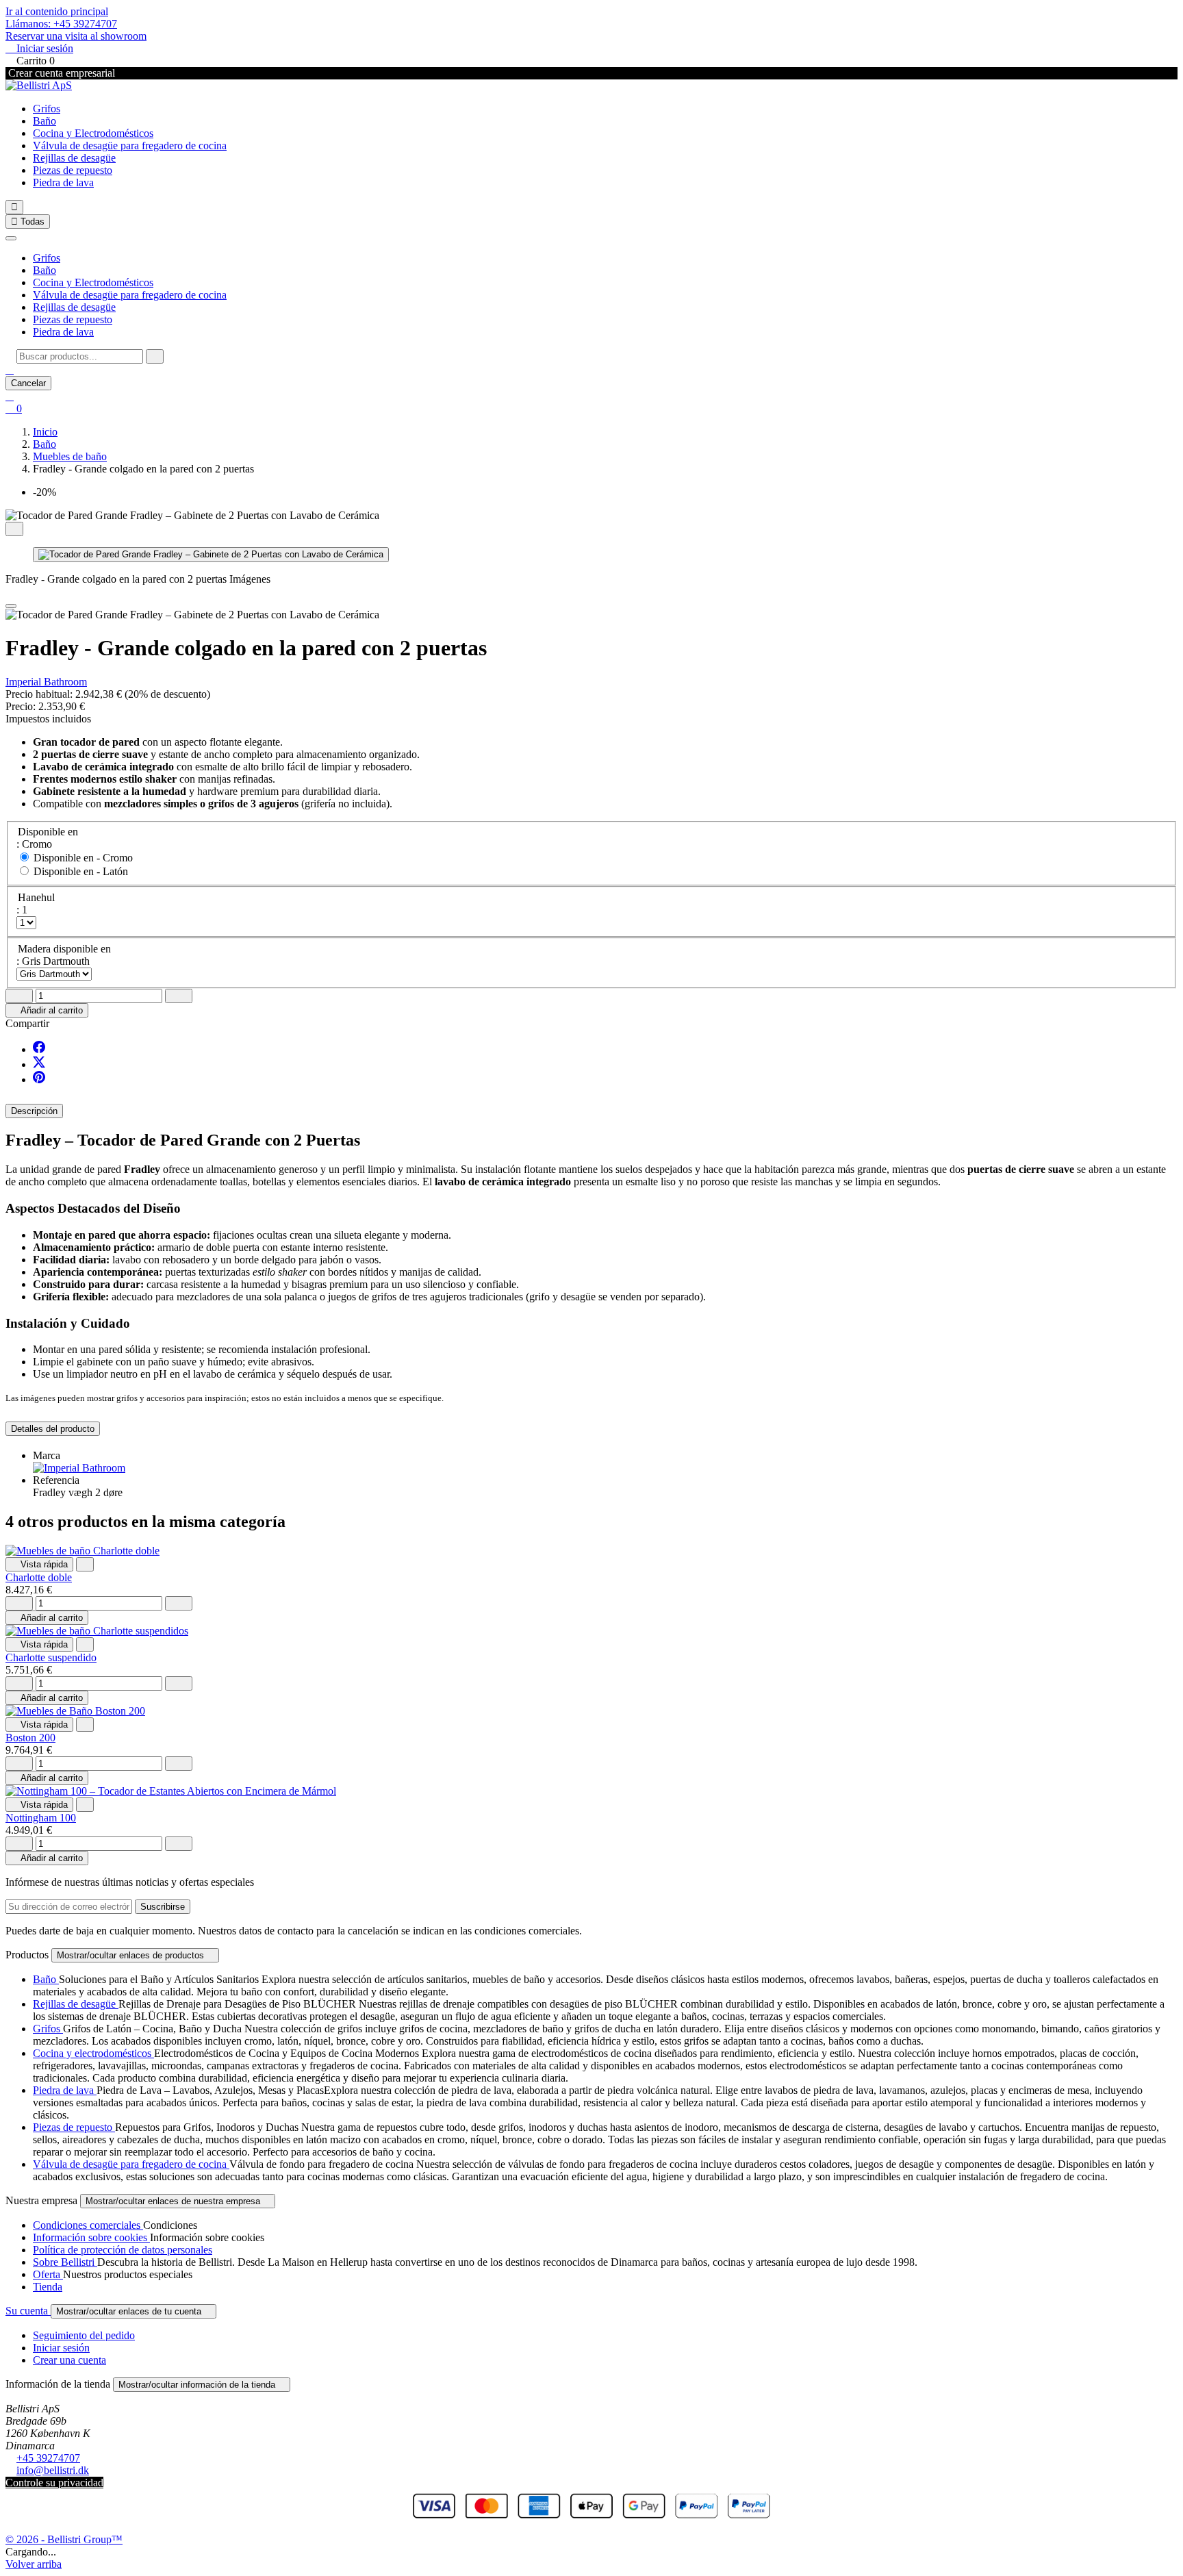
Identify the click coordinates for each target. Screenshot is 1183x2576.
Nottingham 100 (41, 1818)
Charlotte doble (39, 1577)
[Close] (11, 606)
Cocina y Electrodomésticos (93, 133)
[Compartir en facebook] (39, 1049)
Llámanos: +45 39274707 (61, 24)
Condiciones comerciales (88, 2225)
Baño (44, 121)
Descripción (34, 1111)
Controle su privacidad (54, 2483)
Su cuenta (28, 2311)
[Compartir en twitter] (39, 1064)
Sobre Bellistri (65, 2262)
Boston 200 (30, 1738)
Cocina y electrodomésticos (93, 2053)
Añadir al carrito (47, 1010)
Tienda (48, 2287)
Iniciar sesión (61, 2348)
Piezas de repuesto (73, 170)
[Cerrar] (11, 238)
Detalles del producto (53, 1429)
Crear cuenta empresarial (60, 73)
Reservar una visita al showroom (76, 36)
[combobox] (80, 356)
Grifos (47, 109)
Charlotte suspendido (51, 1657)
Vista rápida (39, 1564)
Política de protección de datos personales (123, 2250)
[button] (10, 369)
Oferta (48, 2274)
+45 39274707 (48, 2458)
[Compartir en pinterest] (39, 1079)
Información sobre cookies (91, 2237)
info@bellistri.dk (53, 2470)
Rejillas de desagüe (74, 158)
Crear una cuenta (69, 2360)
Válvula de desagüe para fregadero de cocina (130, 146)
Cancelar (28, 383)
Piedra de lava (63, 182)
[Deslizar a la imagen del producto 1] (211, 555)
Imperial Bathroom (46, 682)
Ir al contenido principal (57, 11)
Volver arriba (34, 2564)
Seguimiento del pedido (84, 2335)
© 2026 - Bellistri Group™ (64, 2539)
